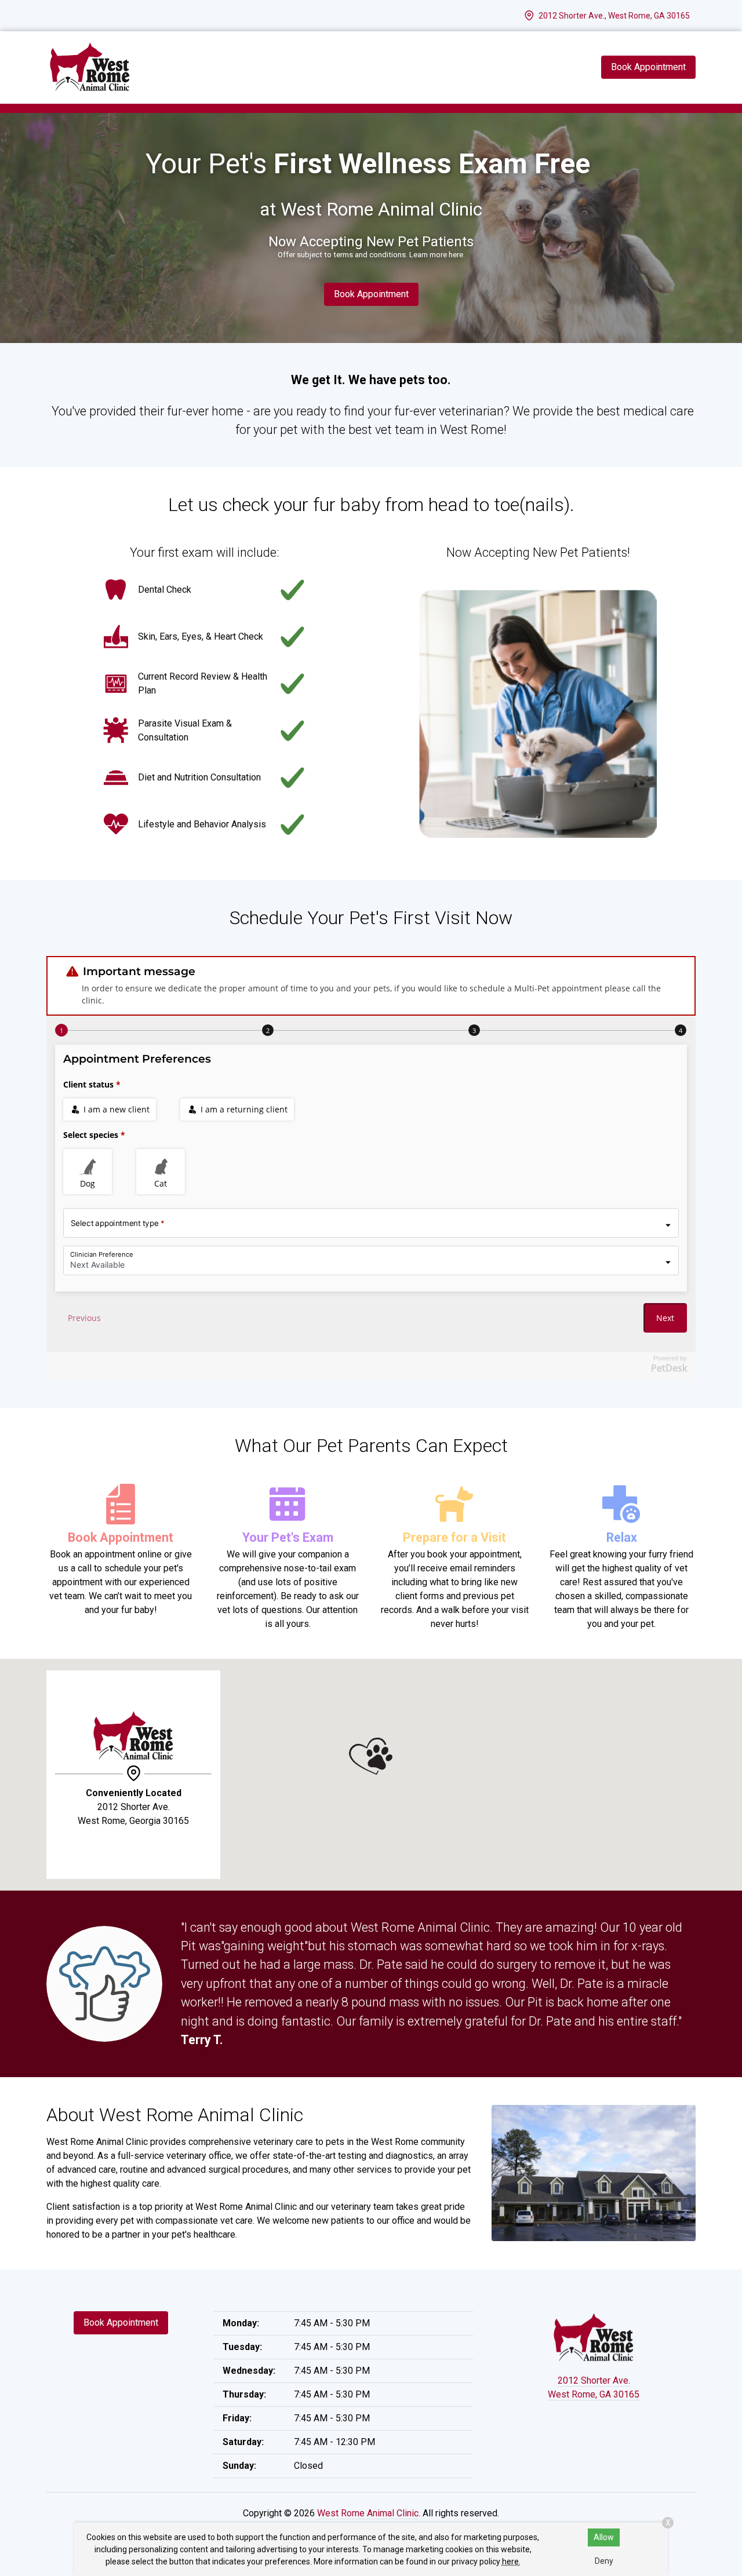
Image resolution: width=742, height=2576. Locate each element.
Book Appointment (371, 294)
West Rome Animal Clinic (368, 2513)
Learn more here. (437, 255)
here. (511, 2562)
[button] (371, 1756)
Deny (604, 2561)
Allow (604, 2537)
